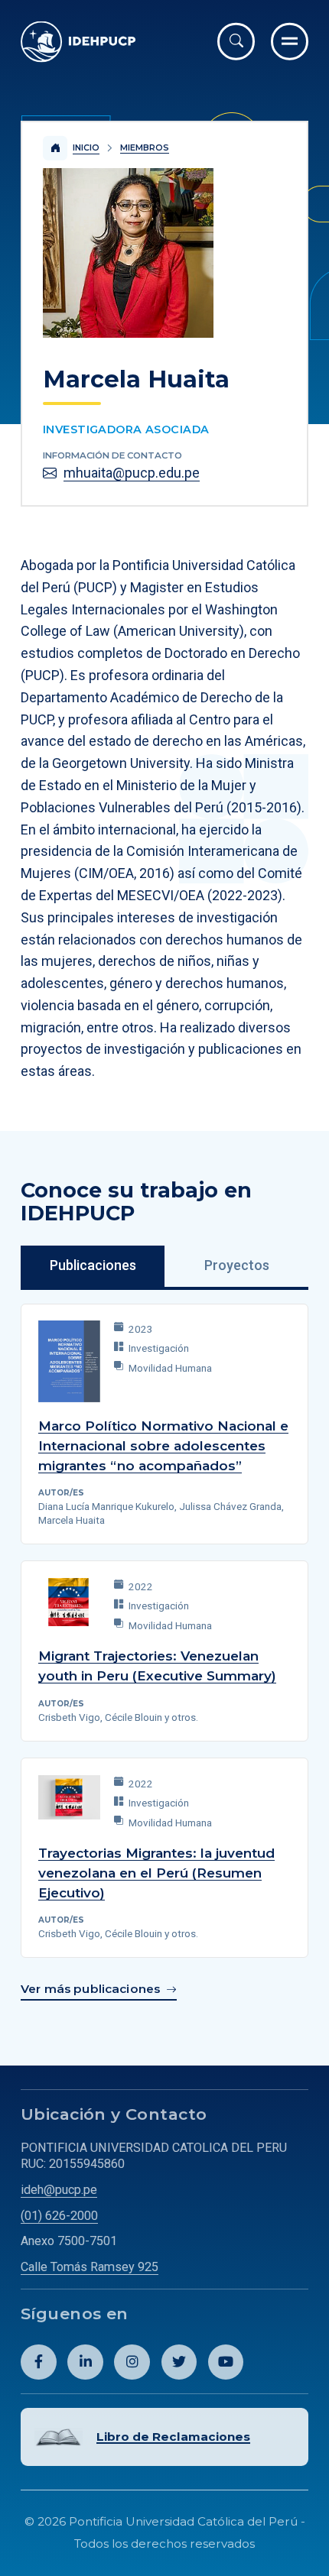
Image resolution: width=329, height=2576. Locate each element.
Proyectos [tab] (237, 1265)
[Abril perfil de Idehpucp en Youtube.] (226, 2362)
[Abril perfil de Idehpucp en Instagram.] (132, 2362)
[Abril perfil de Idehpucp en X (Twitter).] (179, 2362)
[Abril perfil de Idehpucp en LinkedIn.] (85, 2362)
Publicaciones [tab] (93, 1265)
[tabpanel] (164, 1654)
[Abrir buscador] (236, 42)
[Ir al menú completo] (290, 42)
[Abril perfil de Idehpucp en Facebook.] (39, 2362)
